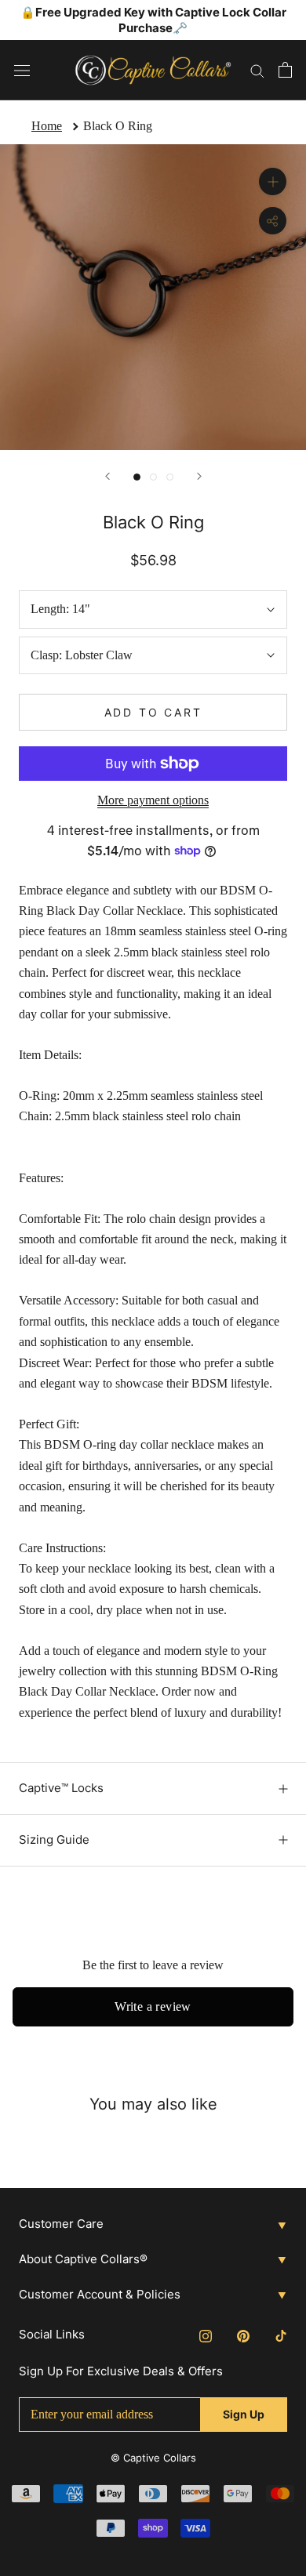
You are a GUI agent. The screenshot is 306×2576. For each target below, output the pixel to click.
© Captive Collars (153, 2458)
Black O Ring (118, 126)
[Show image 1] (137, 477)
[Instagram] (206, 2335)
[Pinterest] (243, 2335)
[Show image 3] (170, 477)
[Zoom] (273, 181)
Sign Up (244, 2414)
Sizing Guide (54, 1839)
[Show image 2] (153, 477)
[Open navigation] (22, 70)
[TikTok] (281, 2335)
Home (47, 126)
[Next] (199, 476)
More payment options (153, 800)
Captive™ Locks (61, 1788)
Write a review (153, 2006)
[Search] (257, 70)
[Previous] (107, 476)
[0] (285, 70)
